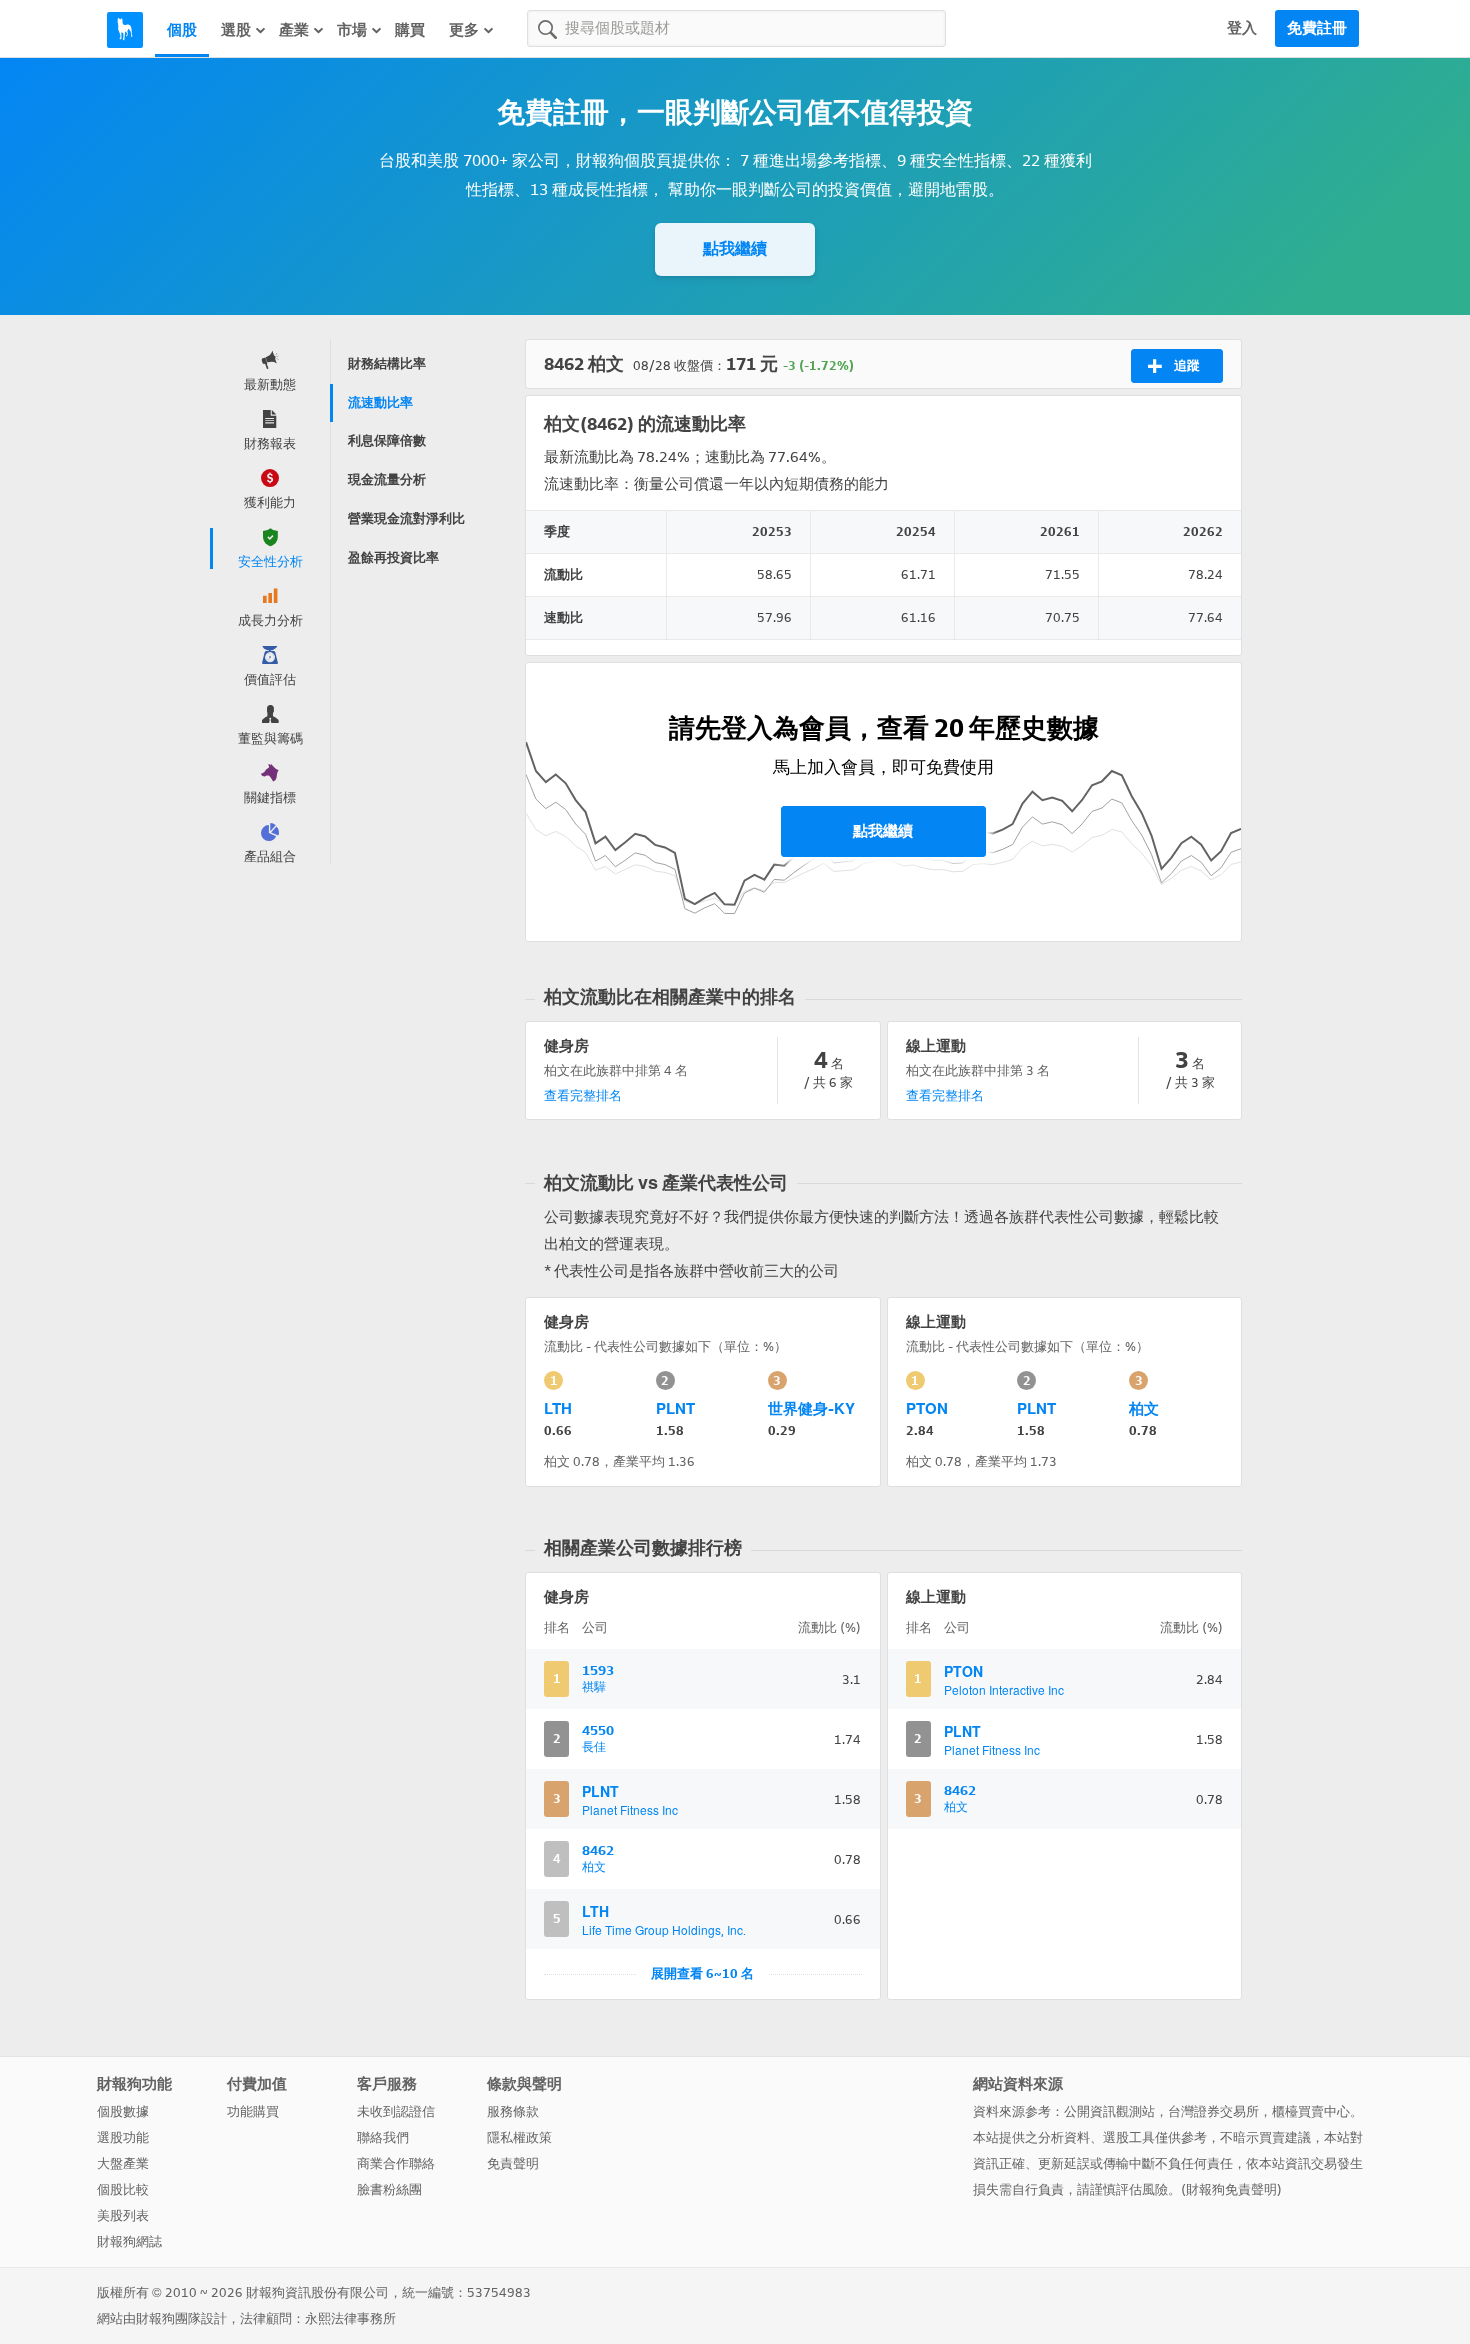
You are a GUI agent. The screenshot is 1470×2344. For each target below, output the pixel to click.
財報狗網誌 (129, 2241)
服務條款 (513, 2111)
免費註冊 (1317, 28)
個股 (182, 30)
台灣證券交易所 (1213, 2111)
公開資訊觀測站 (1109, 2111)
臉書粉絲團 (389, 2189)
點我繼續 (735, 248)
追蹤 (1187, 365)
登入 (1242, 28)
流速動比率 (380, 402)
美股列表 (123, 2215)
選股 (236, 30)
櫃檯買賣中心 (1311, 2111)
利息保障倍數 (387, 440)
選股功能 (123, 2137)
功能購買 (253, 2111)
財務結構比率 (387, 363)
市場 (352, 30)
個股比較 (123, 2189)
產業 (294, 30)
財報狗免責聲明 (1231, 2189)
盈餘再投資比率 (393, 557)
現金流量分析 (387, 479)
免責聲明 (513, 2163)
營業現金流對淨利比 (406, 518)
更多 (464, 30)
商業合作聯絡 (396, 2163)
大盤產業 (123, 2163)
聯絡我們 (383, 2137)
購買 (410, 30)
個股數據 (123, 2111)
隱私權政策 (519, 2137)
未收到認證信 (396, 2111)
